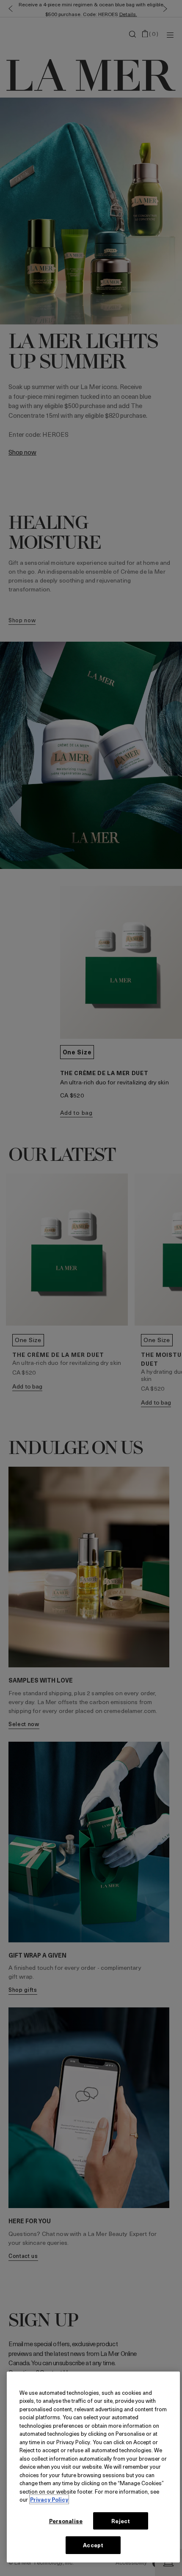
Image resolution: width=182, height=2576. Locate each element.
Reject (121, 2521)
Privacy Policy (49, 2499)
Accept (93, 2545)
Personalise (66, 2521)
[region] (93, 2467)
